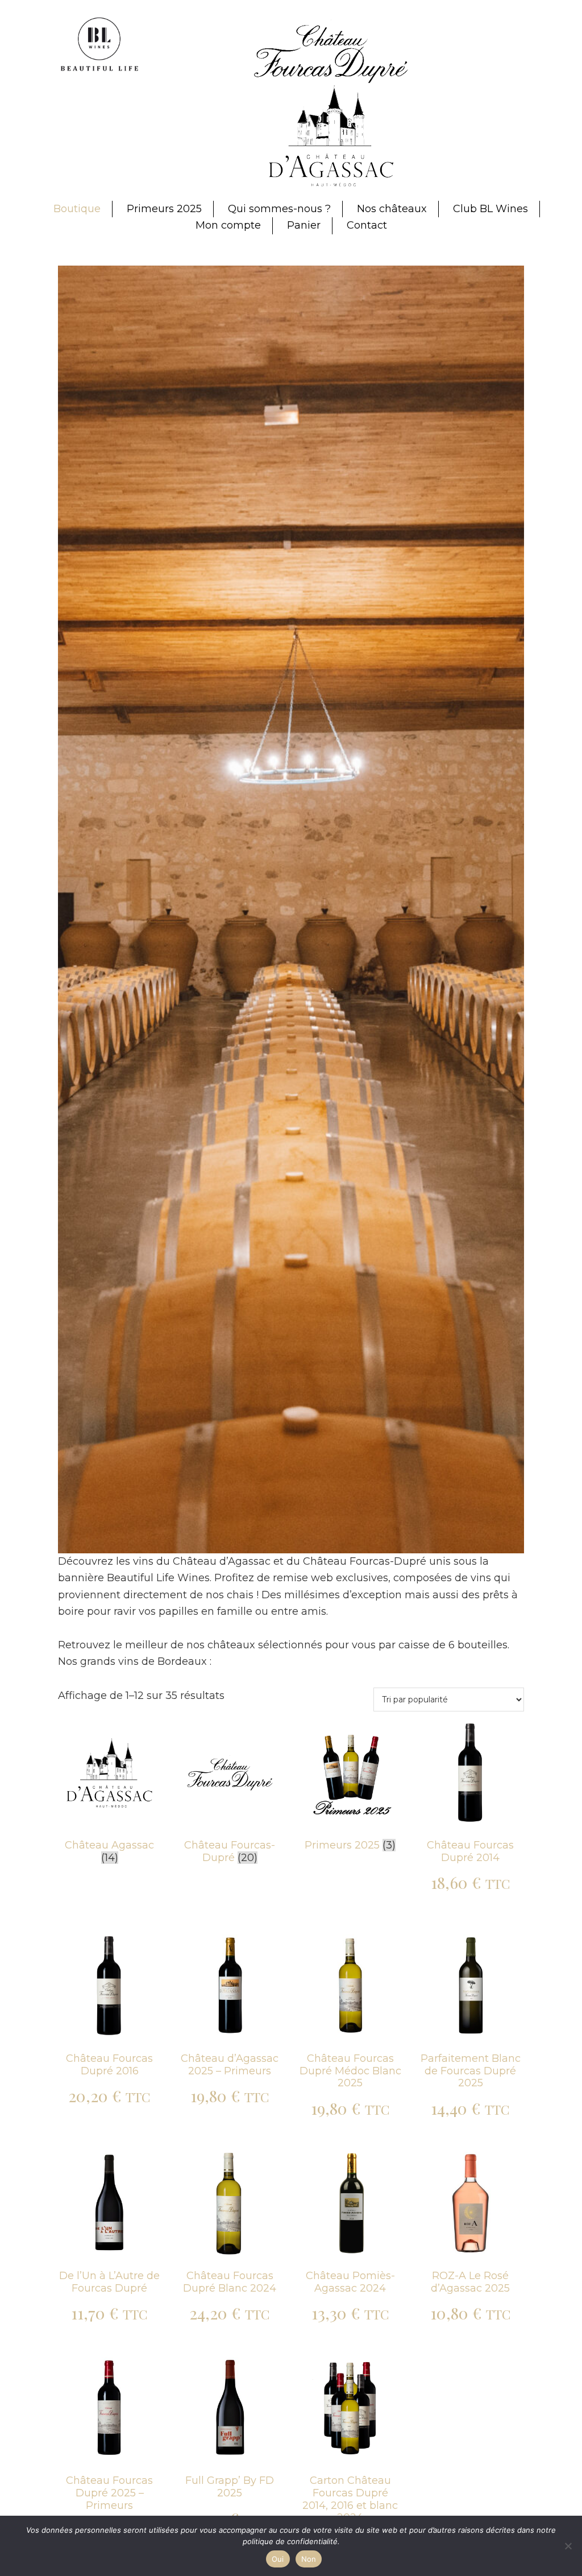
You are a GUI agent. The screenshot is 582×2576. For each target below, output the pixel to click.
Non (309, 2559)
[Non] (568, 2546)
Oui (278, 2559)
